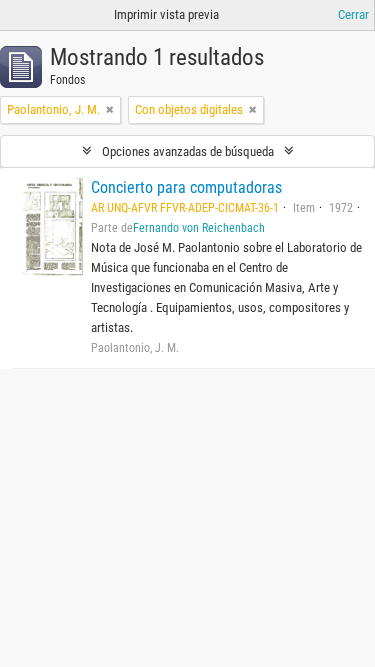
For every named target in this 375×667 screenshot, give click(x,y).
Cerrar (353, 14)
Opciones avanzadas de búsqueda (188, 151)
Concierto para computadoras (186, 187)
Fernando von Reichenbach (199, 228)
